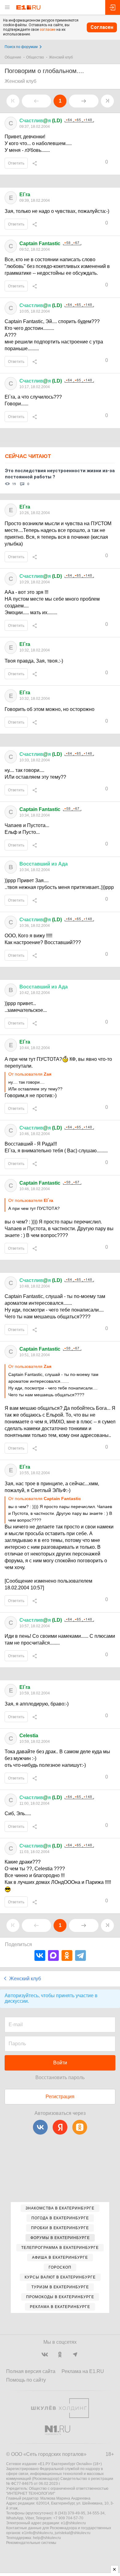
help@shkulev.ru (47, 2538)
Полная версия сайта (31, 2371)
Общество (35, 57)
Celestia (29, 1736)
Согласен (102, 27)
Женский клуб (61, 57)
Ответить (16, 163)
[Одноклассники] (67, 1955)
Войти (60, 2063)
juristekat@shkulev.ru (73, 2533)
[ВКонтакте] (40, 1955)
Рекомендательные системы (31, 2543)
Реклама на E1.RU (83, 2371)
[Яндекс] (60, 2127)
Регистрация (60, 2097)
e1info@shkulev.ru (37, 2533)
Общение (13, 57)
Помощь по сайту (26, 2380)
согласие (48, 30)
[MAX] (53, 1955)
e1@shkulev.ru (73, 2523)
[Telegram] (80, 1955)
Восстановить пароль (60, 2077)
